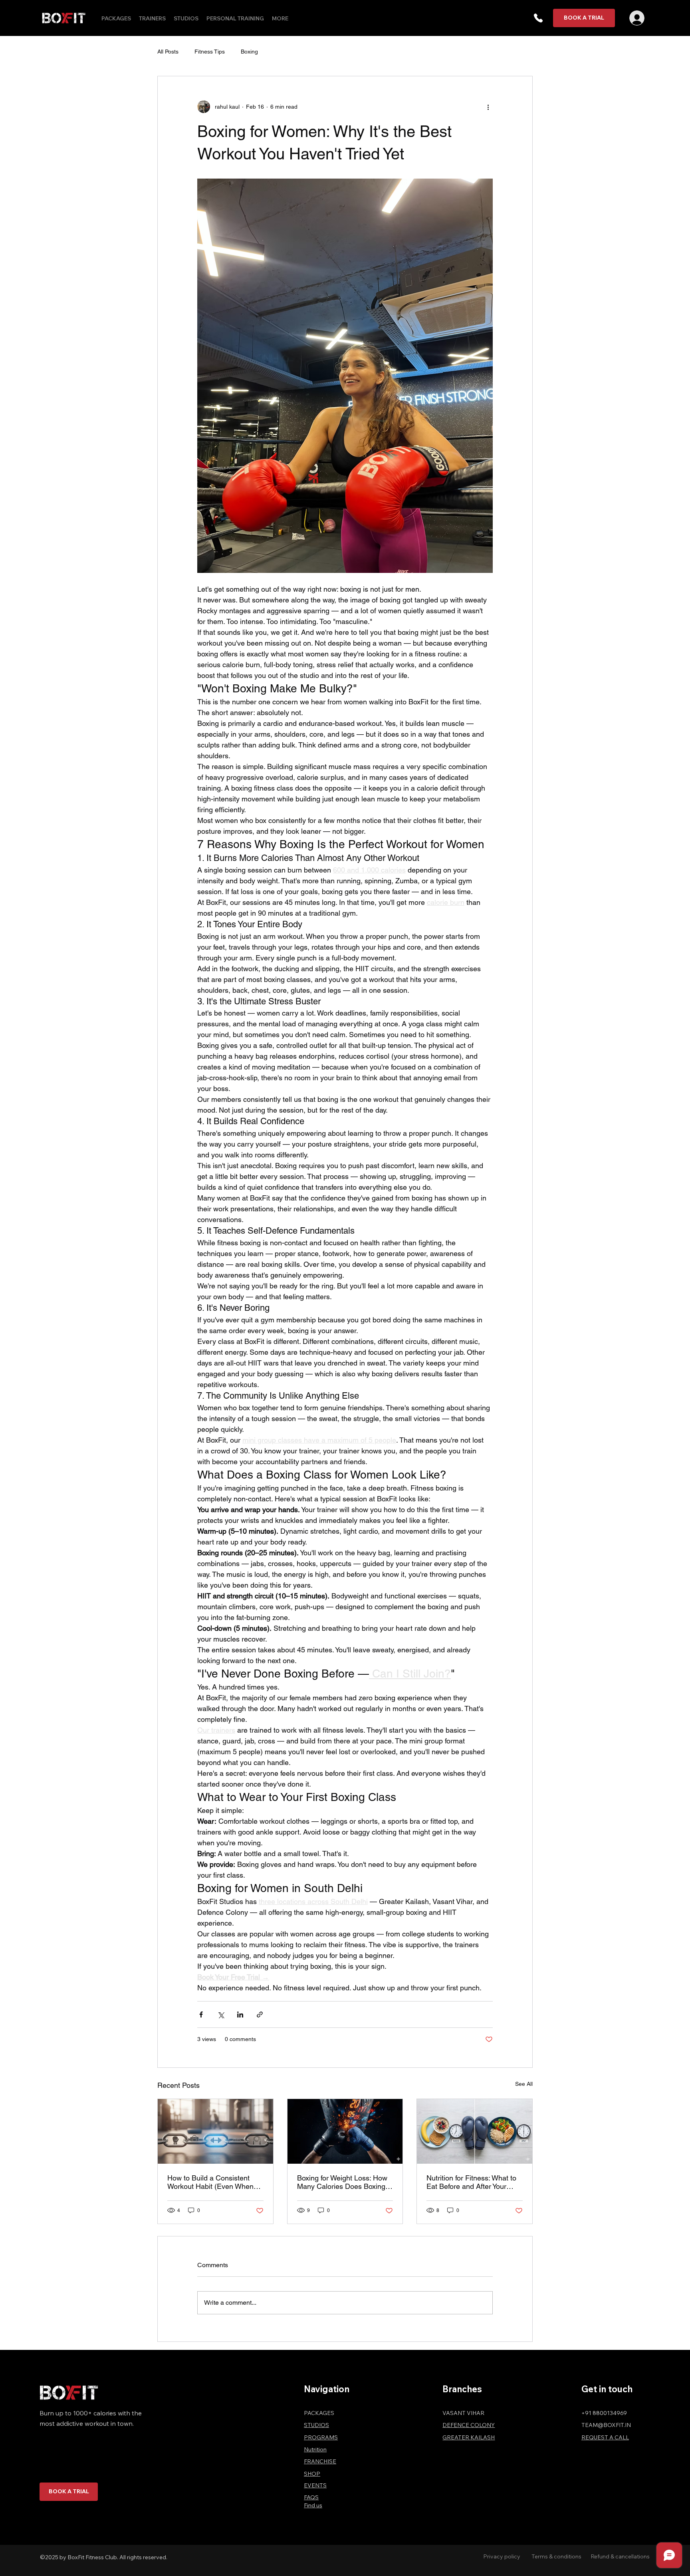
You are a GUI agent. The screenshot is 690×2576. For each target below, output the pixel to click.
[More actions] (488, 107)
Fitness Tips (210, 52)
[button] (538, 18)
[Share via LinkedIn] (240, 2014)
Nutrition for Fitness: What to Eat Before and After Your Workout (471, 2182)
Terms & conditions (556, 2556)
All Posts (168, 52)
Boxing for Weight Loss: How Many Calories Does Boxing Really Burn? (342, 2182)
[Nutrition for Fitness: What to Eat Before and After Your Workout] (475, 2131)
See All (524, 2084)
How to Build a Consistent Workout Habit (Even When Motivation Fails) (210, 2182)
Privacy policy (502, 2556)
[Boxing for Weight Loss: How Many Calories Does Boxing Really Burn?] (345, 2131)
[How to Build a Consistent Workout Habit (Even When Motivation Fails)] (215, 2131)
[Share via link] (260, 2014)
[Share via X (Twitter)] (221, 2014)
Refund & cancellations (620, 2556)
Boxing (249, 52)
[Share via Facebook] (201, 2014)
